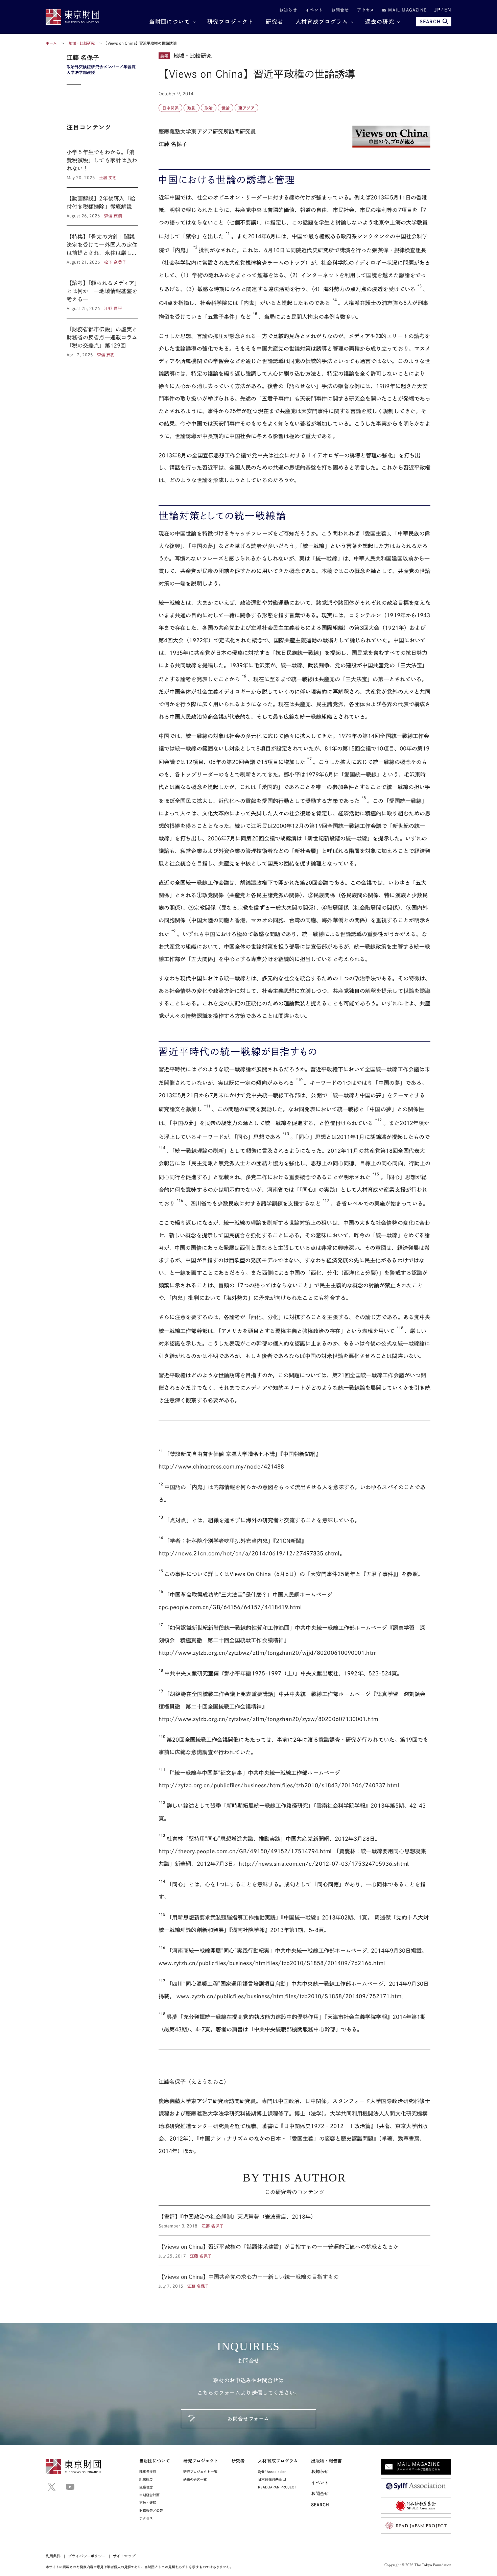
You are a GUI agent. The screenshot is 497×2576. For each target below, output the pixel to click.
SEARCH (430, 22)
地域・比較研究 (82, 43)
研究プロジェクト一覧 (200, 2472)
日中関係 (170, 108)
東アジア (246, 108)
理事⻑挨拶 (148, 2472)
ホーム (51, 43)
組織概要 (146, 2479)
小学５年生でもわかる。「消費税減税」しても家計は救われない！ (102, 164)
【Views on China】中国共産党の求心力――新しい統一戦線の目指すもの (294, 2277)
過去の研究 (380, 22)
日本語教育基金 (270, 2479)
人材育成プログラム (322, 22)
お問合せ (340, 10)
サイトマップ (124, 2556)
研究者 (275, 22)
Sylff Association (272, 2472)
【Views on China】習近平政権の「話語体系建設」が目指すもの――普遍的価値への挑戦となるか (294, 2251)
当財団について (169, 22)
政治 (209, 108)
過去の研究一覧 (195, 2479)
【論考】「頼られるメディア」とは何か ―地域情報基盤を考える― (102, 295)
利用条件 (53, 2556)
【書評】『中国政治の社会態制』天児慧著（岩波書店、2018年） (294, 2221)
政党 (191, 108)
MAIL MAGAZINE (406, 10)
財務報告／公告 (151, 2510)
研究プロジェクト (231, 22)
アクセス (366, 10)
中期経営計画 (149, 2495)
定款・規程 (148, 2503)
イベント (314, 10)
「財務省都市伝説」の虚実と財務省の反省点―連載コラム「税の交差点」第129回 (102, 338)
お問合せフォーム (248, 2419)
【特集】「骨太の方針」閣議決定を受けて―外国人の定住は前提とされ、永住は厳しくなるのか (102, 249)
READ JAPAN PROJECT (277, 2487)
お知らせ (288, 10)
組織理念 (146, 2487)
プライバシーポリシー (87, 2556)
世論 (226, 108)
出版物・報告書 (327, 2461)
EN (448, 10)
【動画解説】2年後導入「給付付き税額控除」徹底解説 (102, 207)
